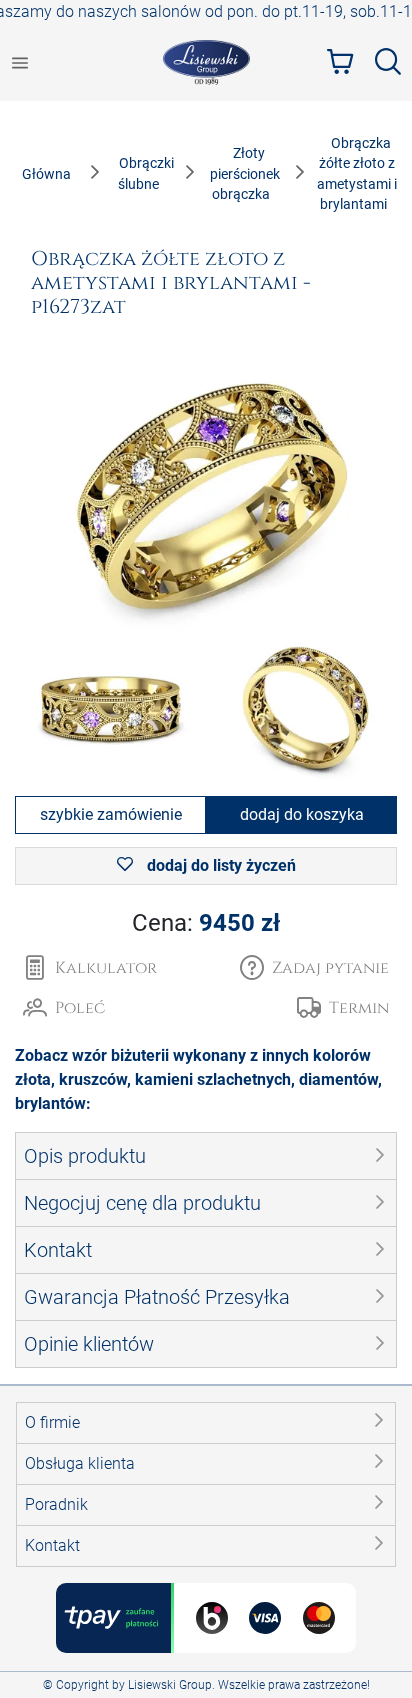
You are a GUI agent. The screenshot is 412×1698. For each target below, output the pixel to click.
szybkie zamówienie (111, 814)
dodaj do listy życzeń (219, 865)
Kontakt (52, 1545)
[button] (314, 968)
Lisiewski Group (170, 1685)
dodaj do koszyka (302, 814)
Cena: (206, 923)
